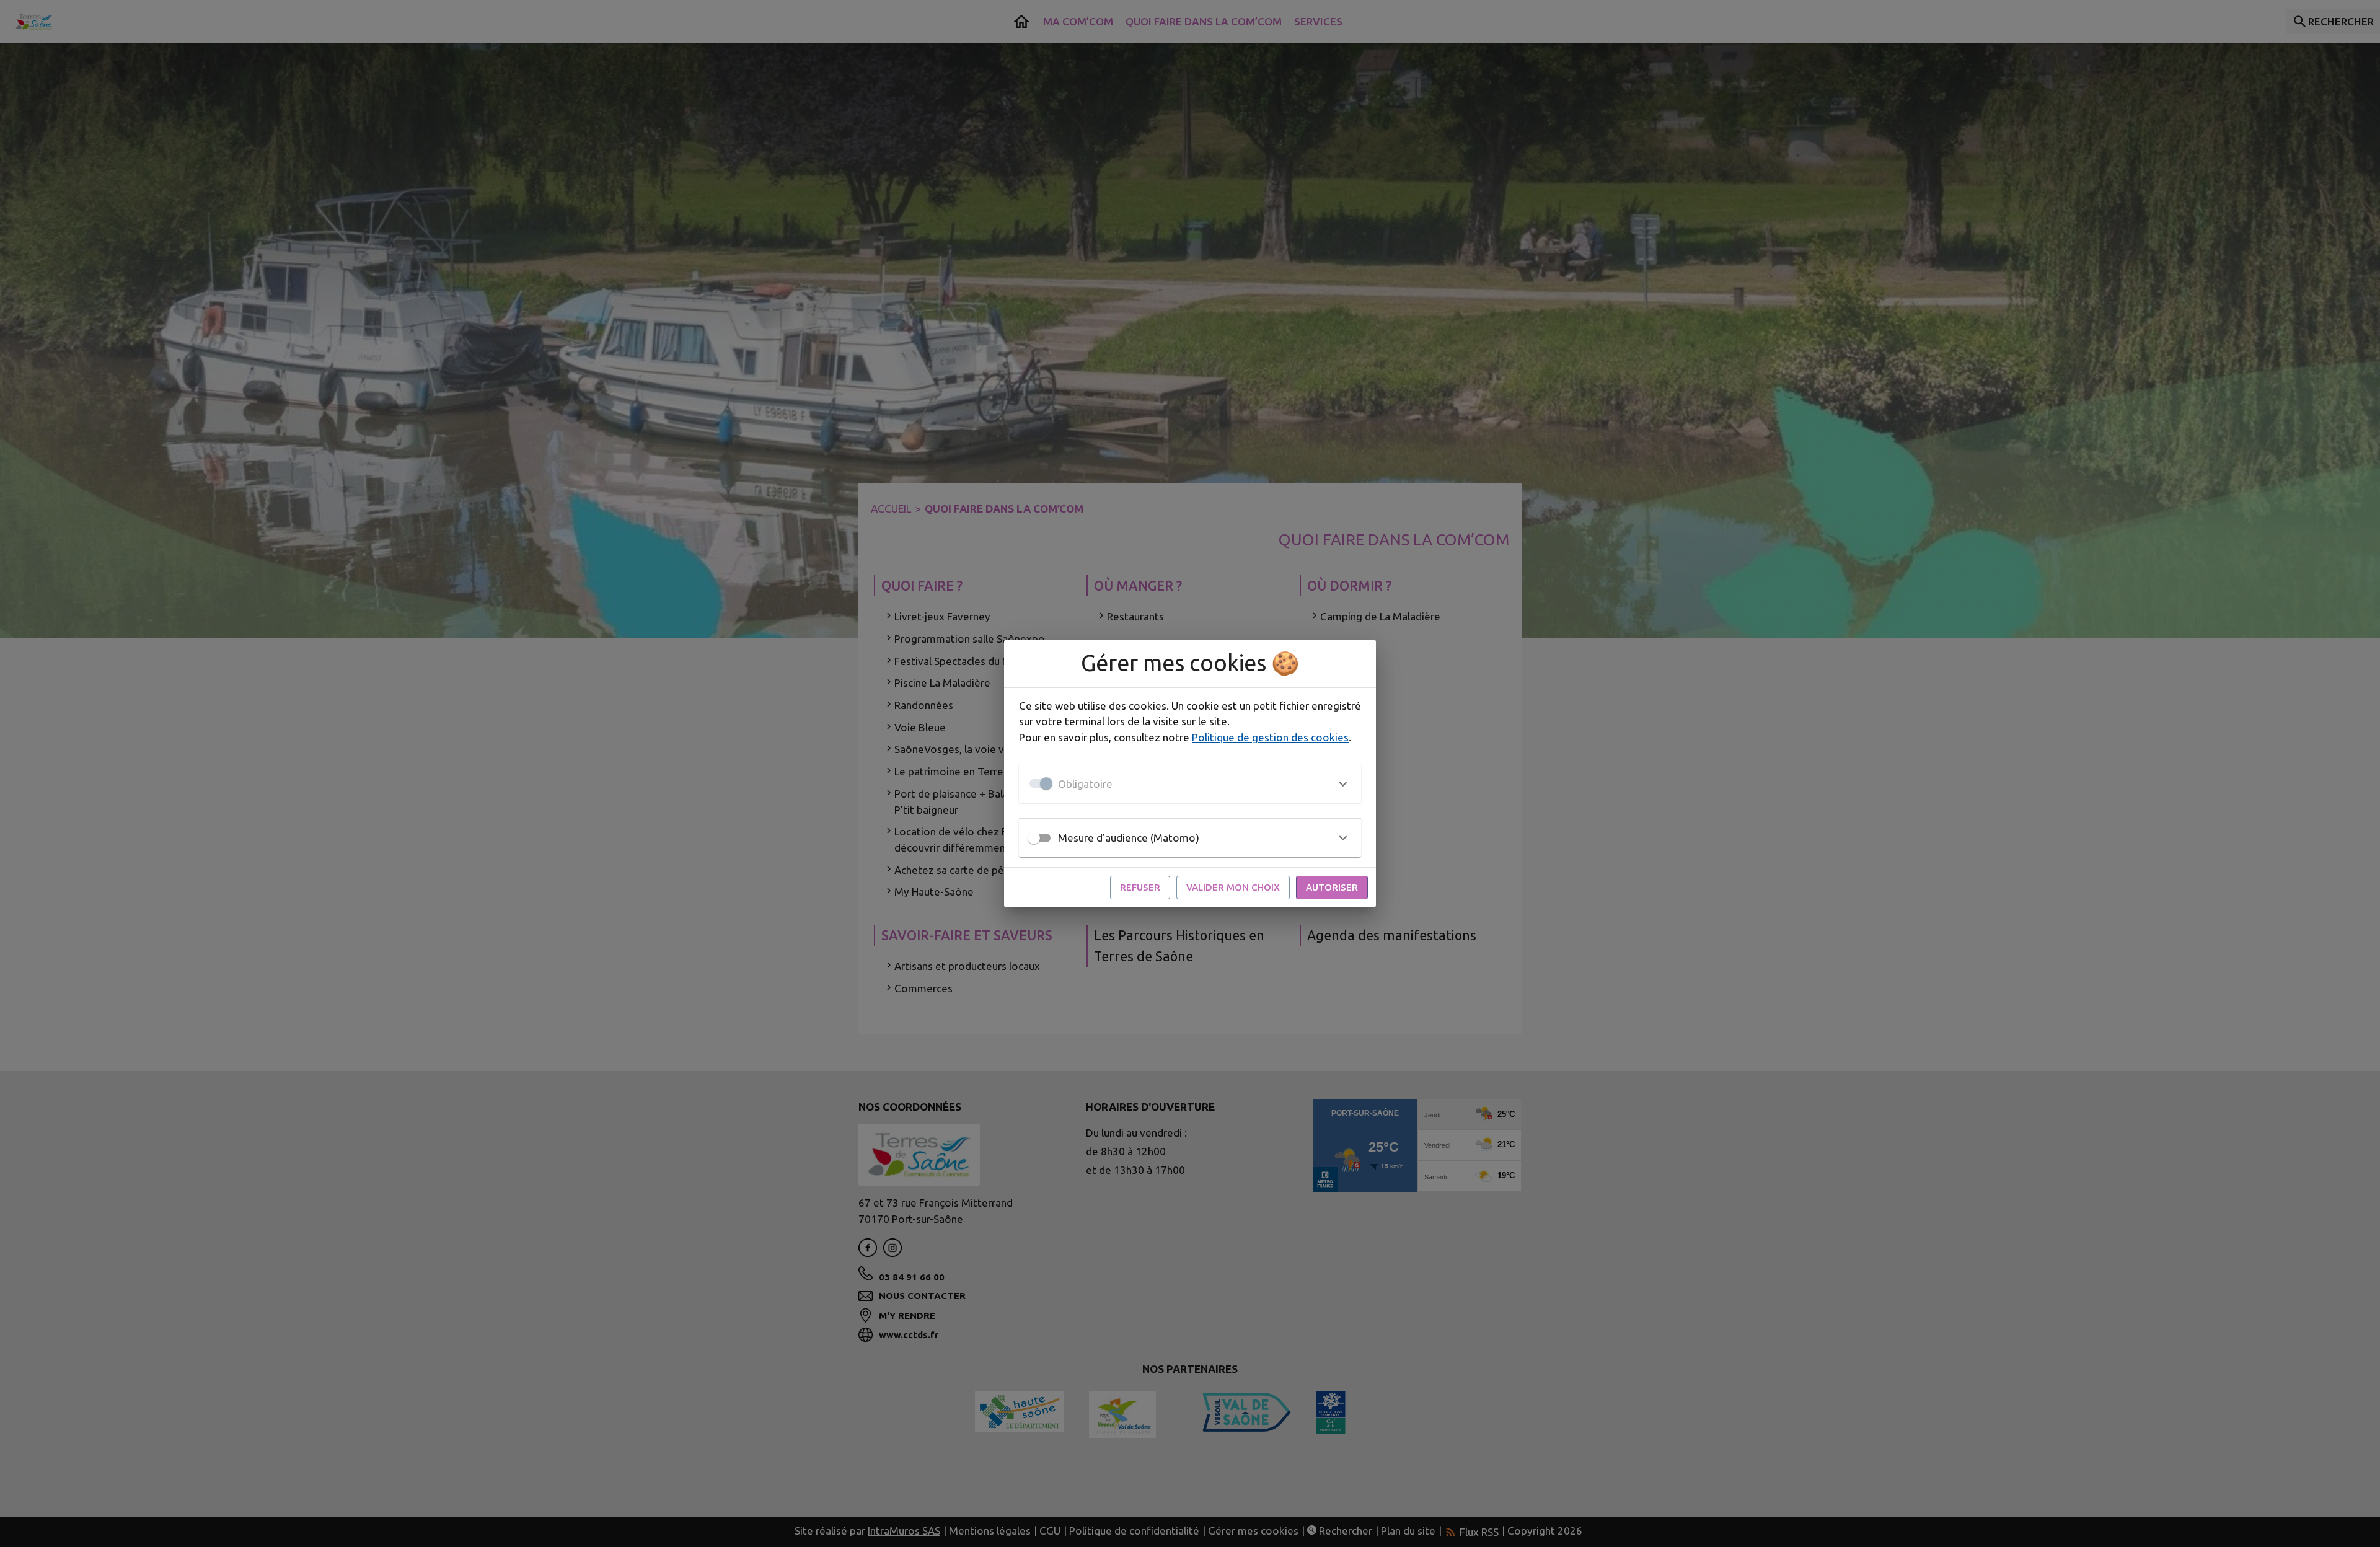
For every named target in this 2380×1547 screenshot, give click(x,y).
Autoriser (1332, 887)
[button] (1190, 783)
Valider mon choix (1233, 887)
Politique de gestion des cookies (1270, 737)
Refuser (1140, 887)
